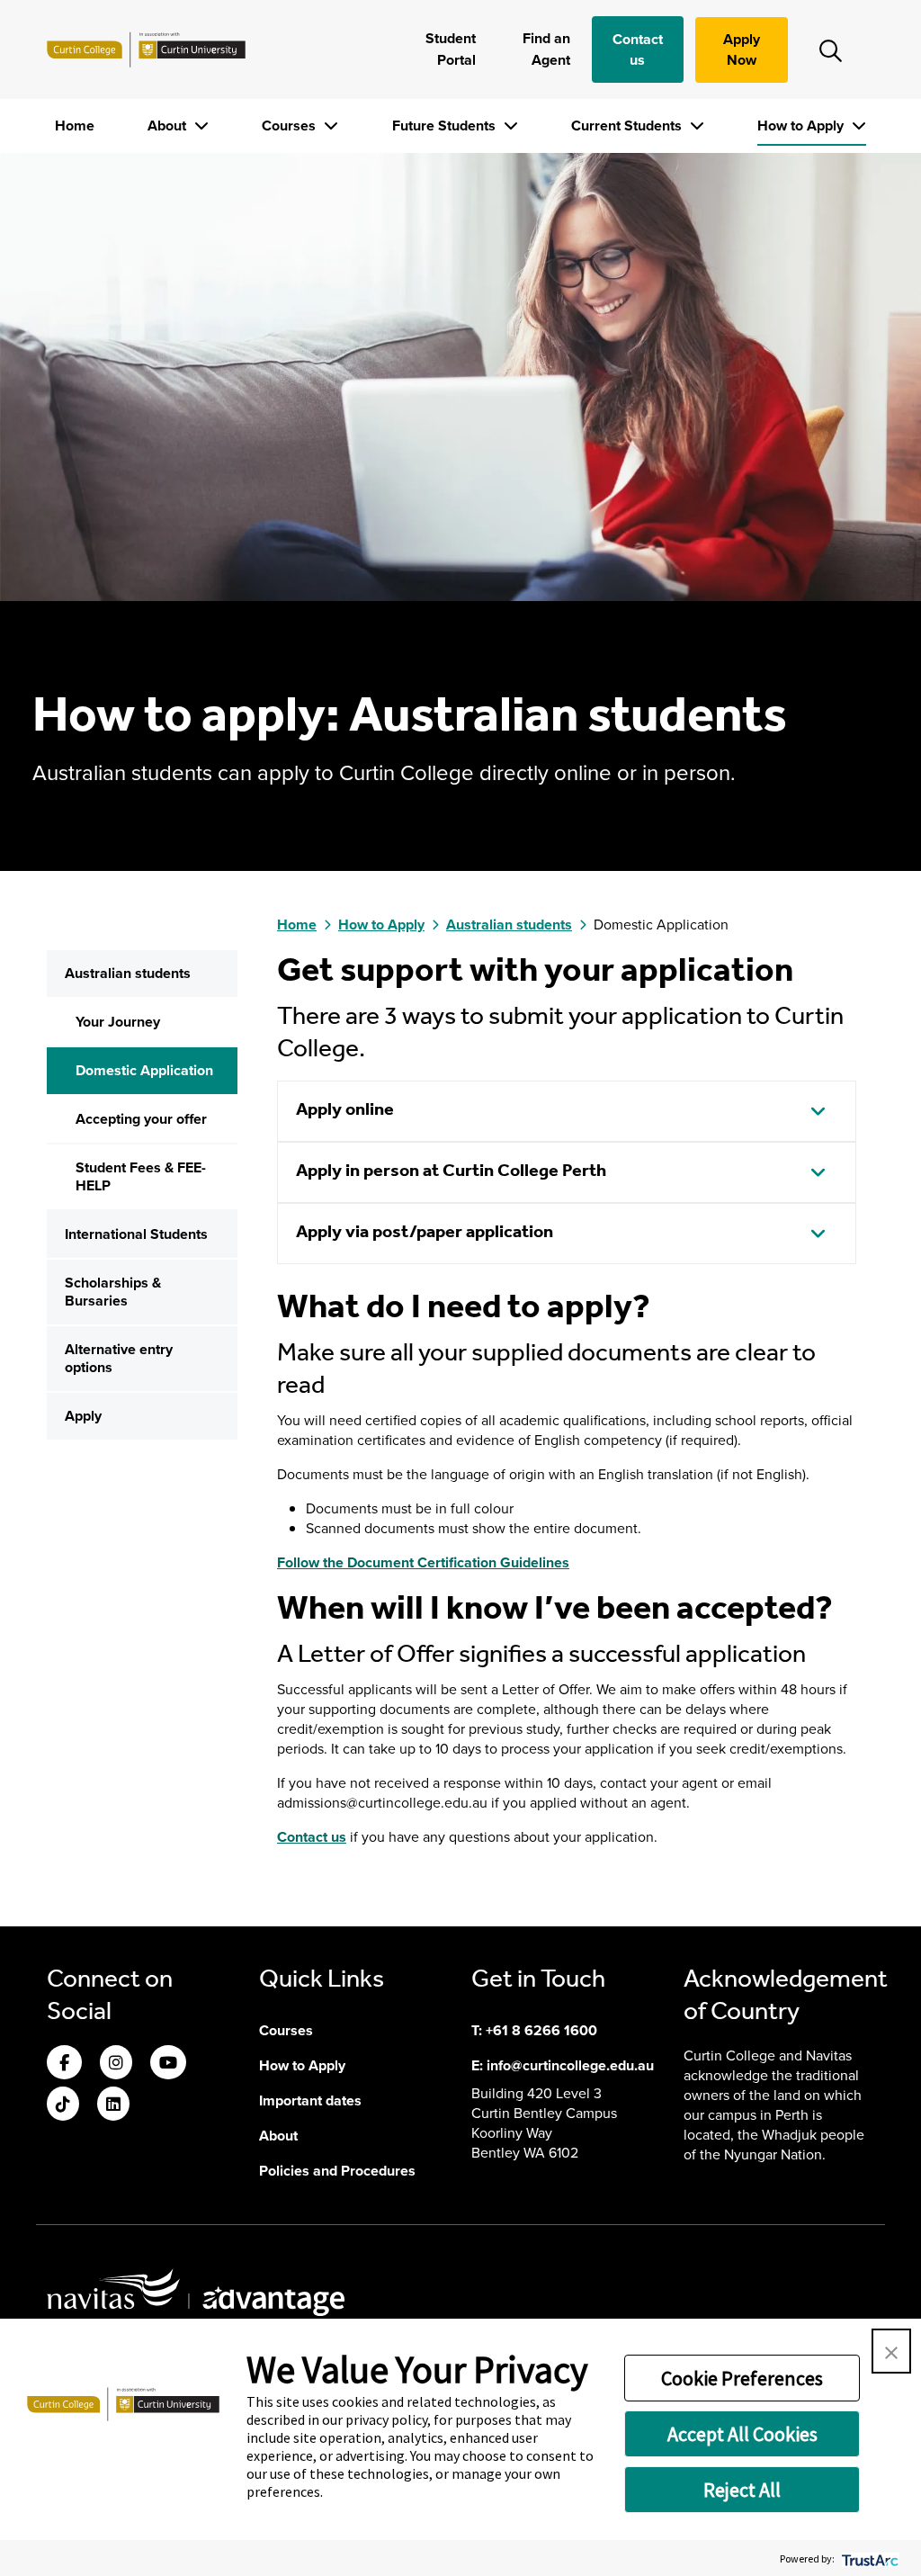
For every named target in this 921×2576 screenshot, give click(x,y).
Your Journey (118, 1022)
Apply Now (742, 49)
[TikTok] (63, 2105)
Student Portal (450, 49)
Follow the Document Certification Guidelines (423, 1562)
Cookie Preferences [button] (742, 2378)
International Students (136, 1234)
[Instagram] (116, 2064)
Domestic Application (144, 1070)
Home (75, 126)
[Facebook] (64, 2064)
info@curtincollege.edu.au (570, 2065)
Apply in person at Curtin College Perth (451, 1171)
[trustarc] (868, 2558)
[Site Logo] (146, 49)
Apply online (345, 1110)
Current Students (628, 126)
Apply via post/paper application (425, 1233)
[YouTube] (168, 2064)
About (169, 126)
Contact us (638, 49)
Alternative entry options (119, 1358)
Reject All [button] (742, 2490)
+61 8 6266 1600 (541, 2030)
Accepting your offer (141, 1119)
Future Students (446, 126)
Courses (291, 126)
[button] (891, 2351)
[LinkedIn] (113, 2105)
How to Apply (802, 126)
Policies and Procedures (337, 2171)
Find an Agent (546, 49)
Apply (83, 1416)
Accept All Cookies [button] (742, 2434)
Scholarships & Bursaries (113, 1292)
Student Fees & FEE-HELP (141, 1176)
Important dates (310, 2100)
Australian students (128, 973)
